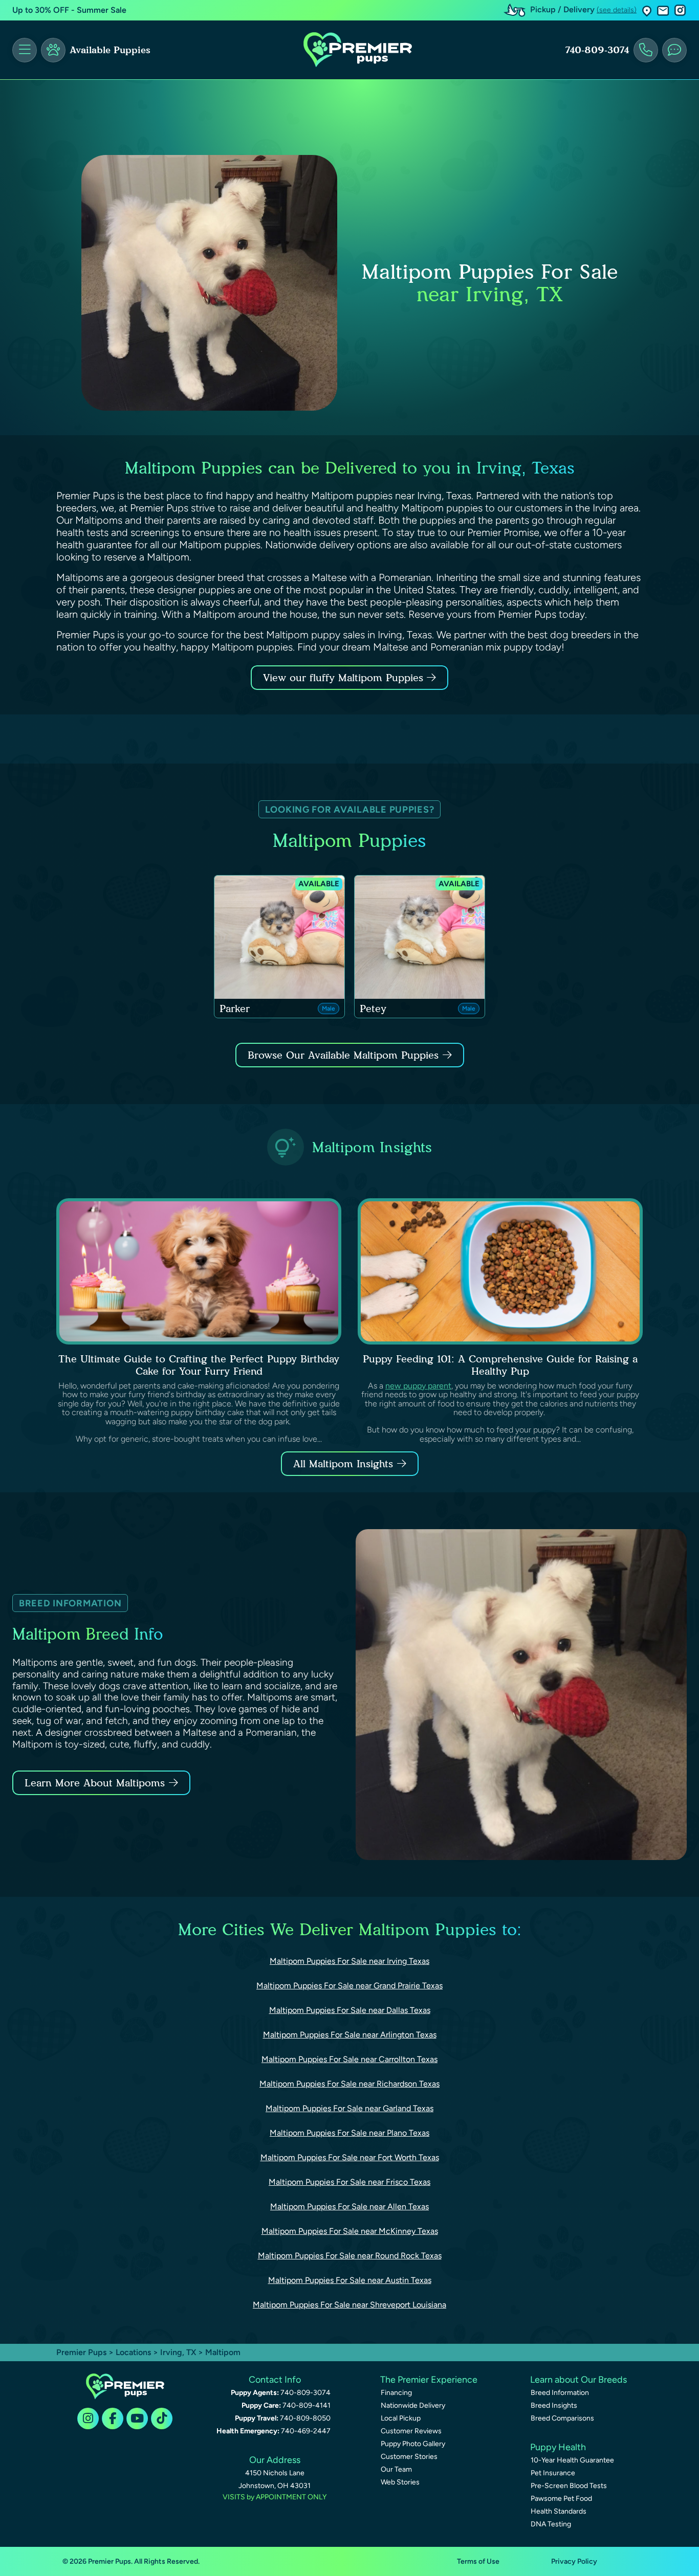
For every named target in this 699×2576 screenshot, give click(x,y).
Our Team (396, 2469)
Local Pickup (401, 2418)
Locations (133, 2352)
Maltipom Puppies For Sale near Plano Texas (349, 2133)
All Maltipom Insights (343, 1464)
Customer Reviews (411, 2431)
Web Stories (400, 2482)
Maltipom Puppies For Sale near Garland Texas (349, 2108)
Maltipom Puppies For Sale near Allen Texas (349, 2207)
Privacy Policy (574, 2561)
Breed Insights (554, 2405)
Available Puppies (110, 50)
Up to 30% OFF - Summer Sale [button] (69, 10)
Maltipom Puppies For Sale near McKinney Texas (350, 2231)
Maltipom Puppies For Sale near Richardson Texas (349, 2084)
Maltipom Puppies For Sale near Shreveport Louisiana (349, 2305)
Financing (396, 2393)
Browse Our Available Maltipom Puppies (343, 1055)
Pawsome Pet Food (561, 2499)
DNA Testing (551, 2524)
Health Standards (559, 2511)
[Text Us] (674, 50)
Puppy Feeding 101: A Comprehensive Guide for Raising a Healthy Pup (500, 1365)
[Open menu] (25, 50)
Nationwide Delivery (413, 2405)
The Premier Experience (429, 2380)
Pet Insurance (553, 2473)
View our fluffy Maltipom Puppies (345, 678)
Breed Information (560, 2393)
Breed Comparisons (562, 2418)
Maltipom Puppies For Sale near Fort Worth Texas (350, 2157)
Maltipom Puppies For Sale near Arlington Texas (350, 2035)
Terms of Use (478, 2561)
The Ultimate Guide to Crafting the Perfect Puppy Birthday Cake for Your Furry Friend (199, 1365)
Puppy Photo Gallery (413, 2444)
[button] (647, 10)
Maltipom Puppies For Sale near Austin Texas (350, 2280)
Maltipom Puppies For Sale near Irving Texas (349, 1961)
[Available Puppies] (53, 50)
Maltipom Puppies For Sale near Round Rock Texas (350, 2256)
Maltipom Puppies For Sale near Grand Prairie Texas (349, 1986)
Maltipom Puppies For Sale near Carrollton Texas (349, 2059)
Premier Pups (81, 2352)
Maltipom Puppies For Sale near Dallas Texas (350, 2010)
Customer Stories (409, 2457)
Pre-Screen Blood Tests (569, 2486)
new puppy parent (418, 1386)
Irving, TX (179, 2352)
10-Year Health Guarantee (572, 2460)
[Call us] (646, 50)
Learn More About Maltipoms (95, 1783)
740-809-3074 (597, 50)
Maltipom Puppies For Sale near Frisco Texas (349, 2182)
